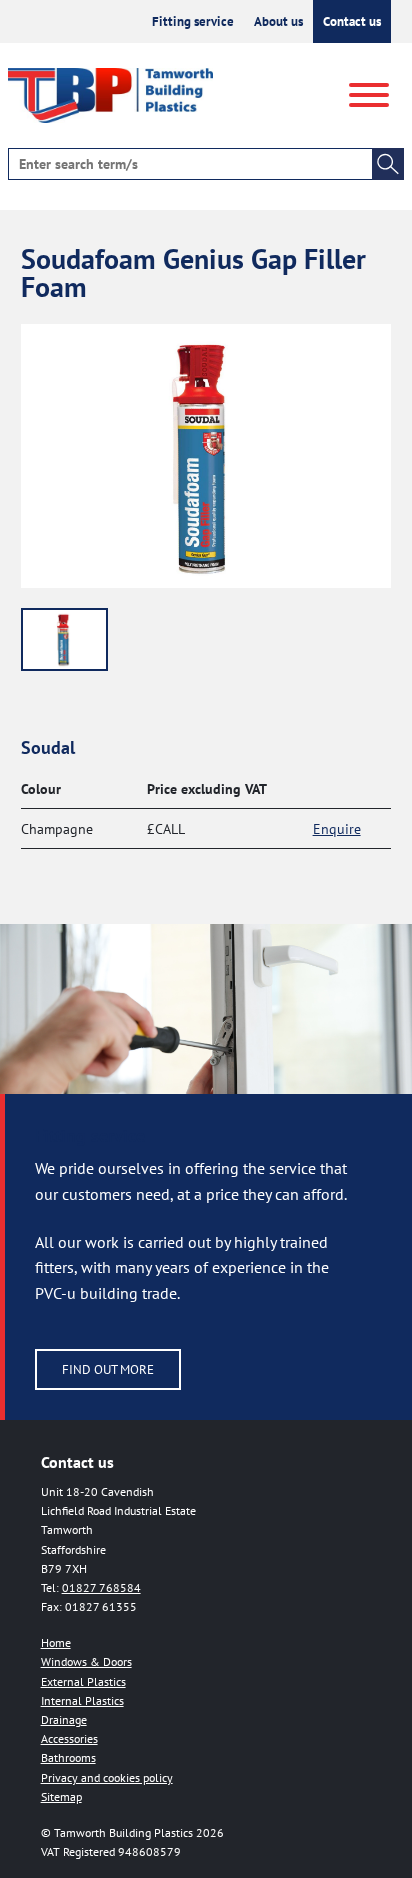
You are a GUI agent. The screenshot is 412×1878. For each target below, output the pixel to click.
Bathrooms (68, 1757)
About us (278, 21)
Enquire (337, 828)
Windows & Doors (86, 1661)
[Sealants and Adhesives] (64, 639)
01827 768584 (101, 1587)
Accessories (69, 1738)
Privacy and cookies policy (107, 1777)
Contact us (352, 21)
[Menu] (369, 96)
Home (56, 1642)
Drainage (64, 1719)
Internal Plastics (82, 1700)
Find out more (108, 1369)
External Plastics (83, 1681)
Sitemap (61, 1796)
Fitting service (193, 21)
